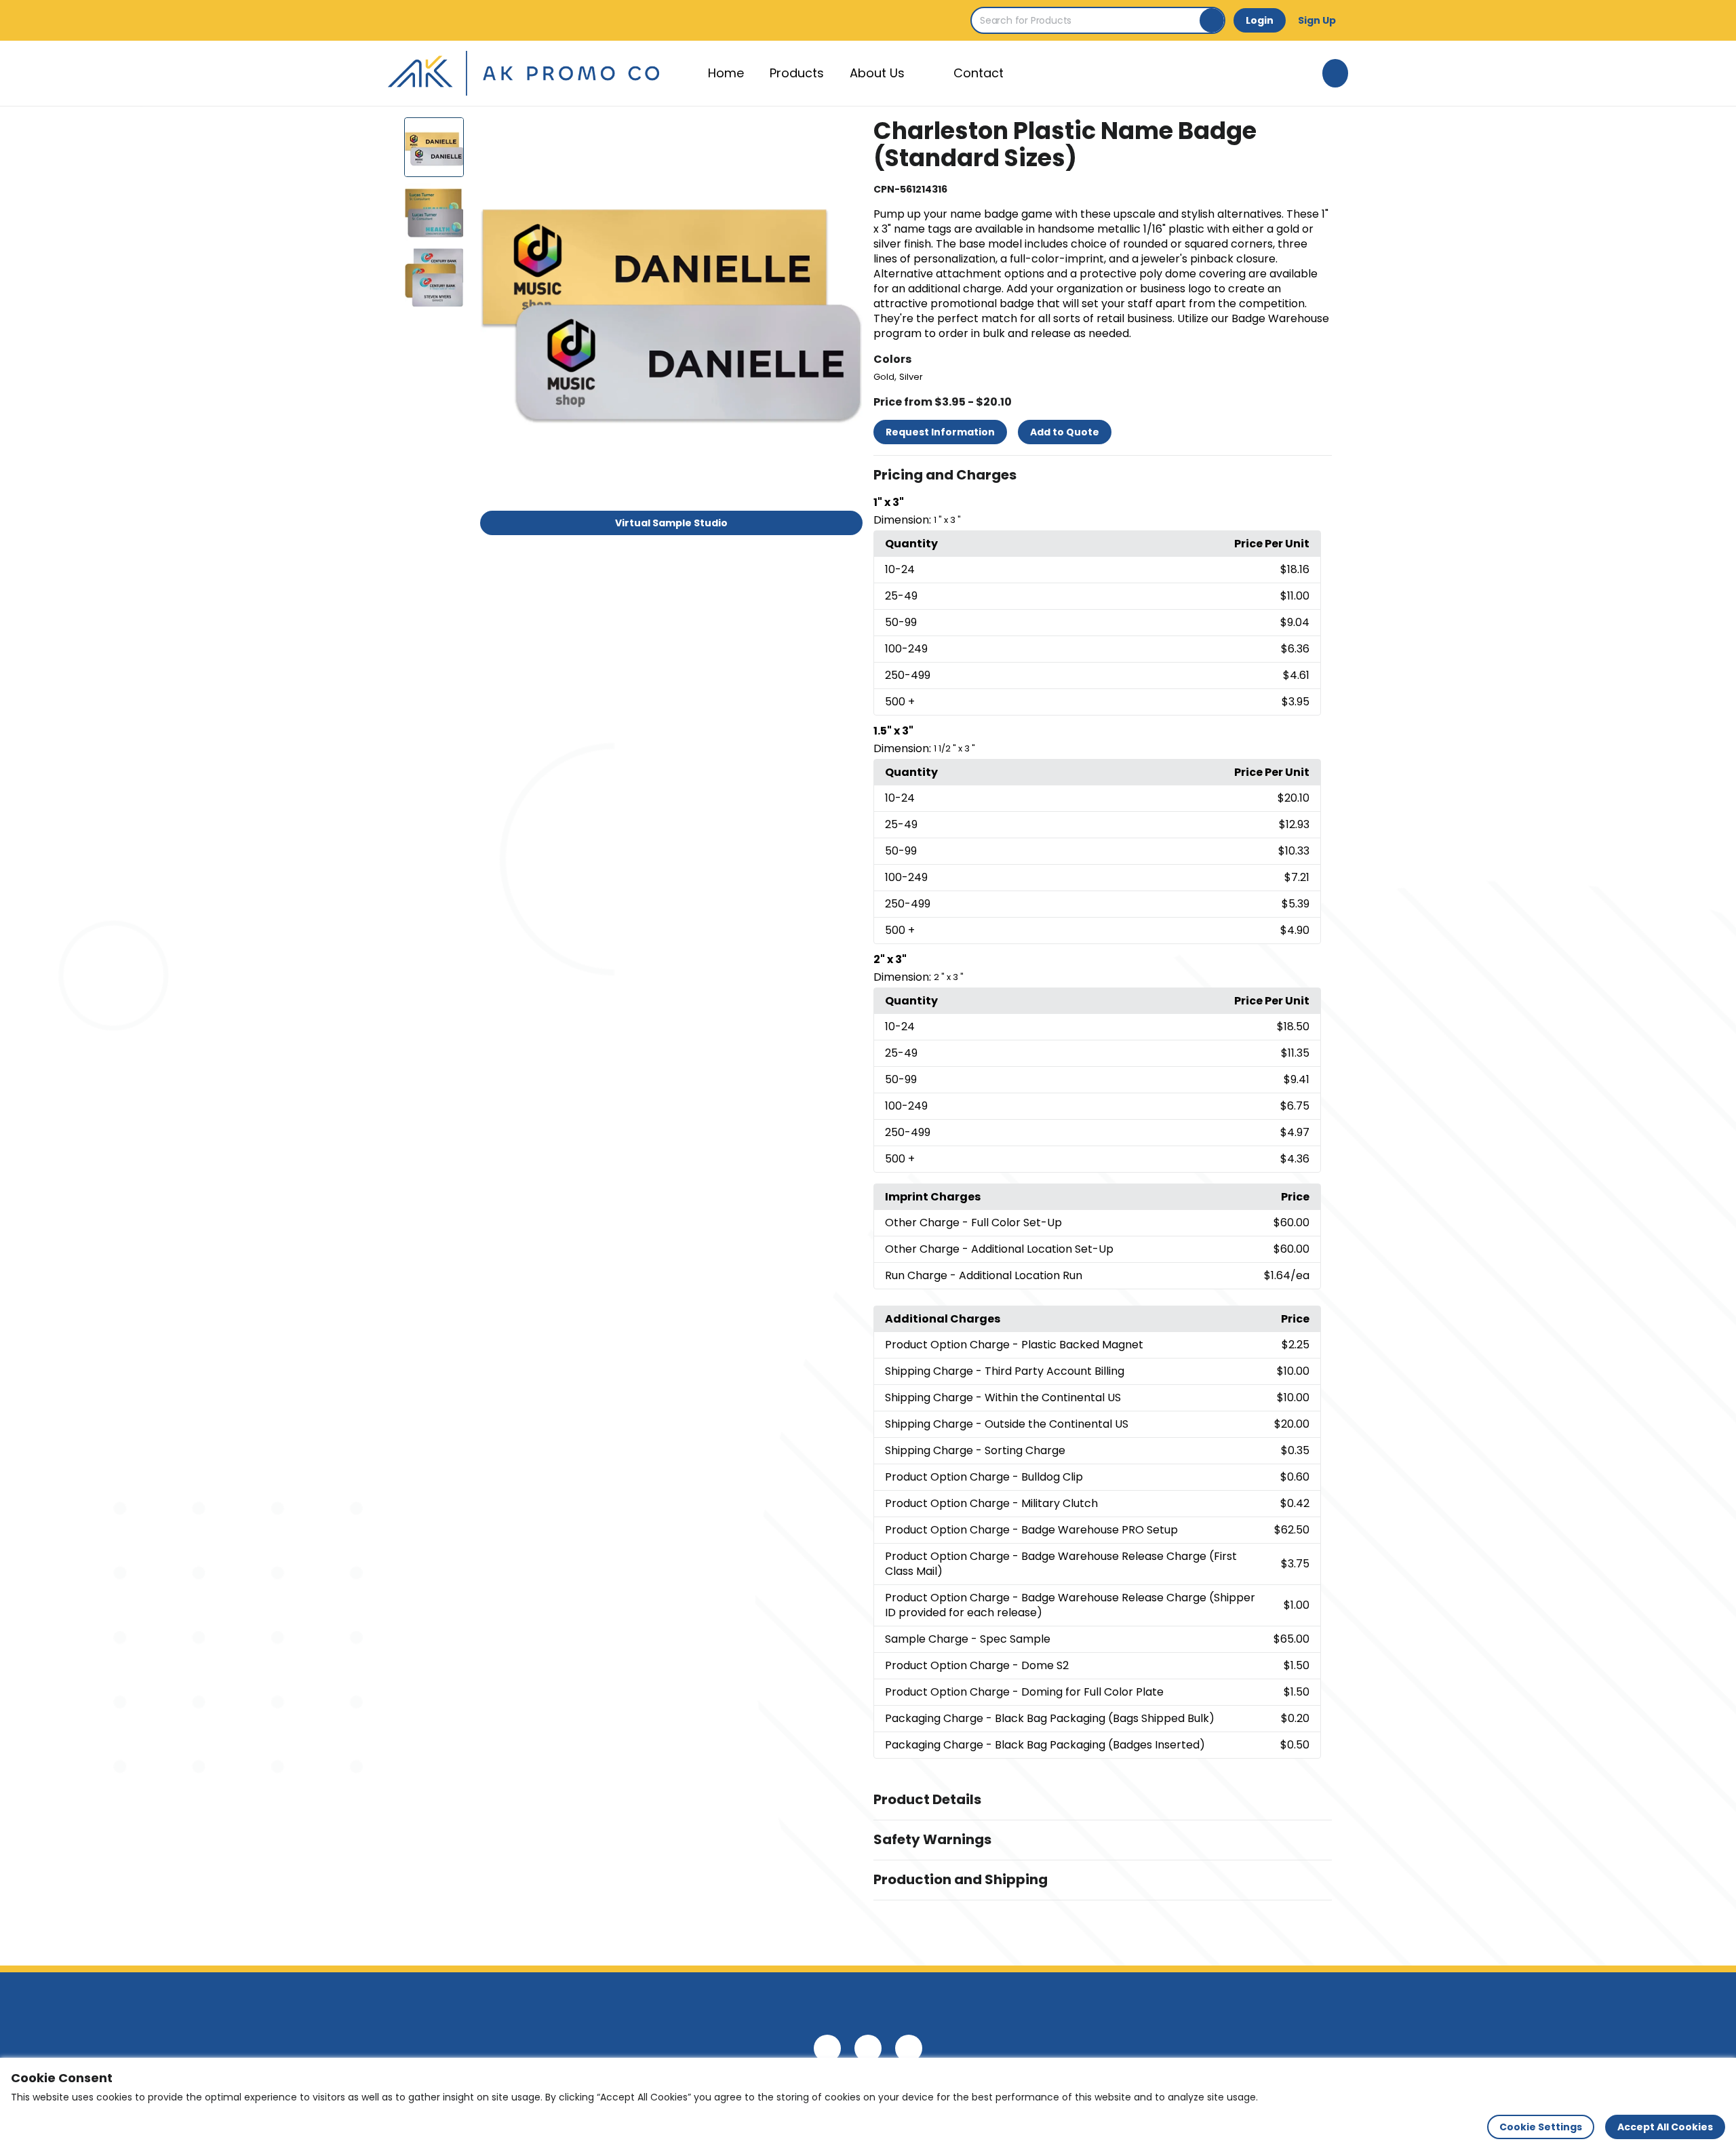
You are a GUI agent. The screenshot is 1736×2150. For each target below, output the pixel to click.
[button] (1103, 475)
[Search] (1212, 20)
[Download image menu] (845, 135)
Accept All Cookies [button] (1665, 2127)
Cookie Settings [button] (1541, 2127)
